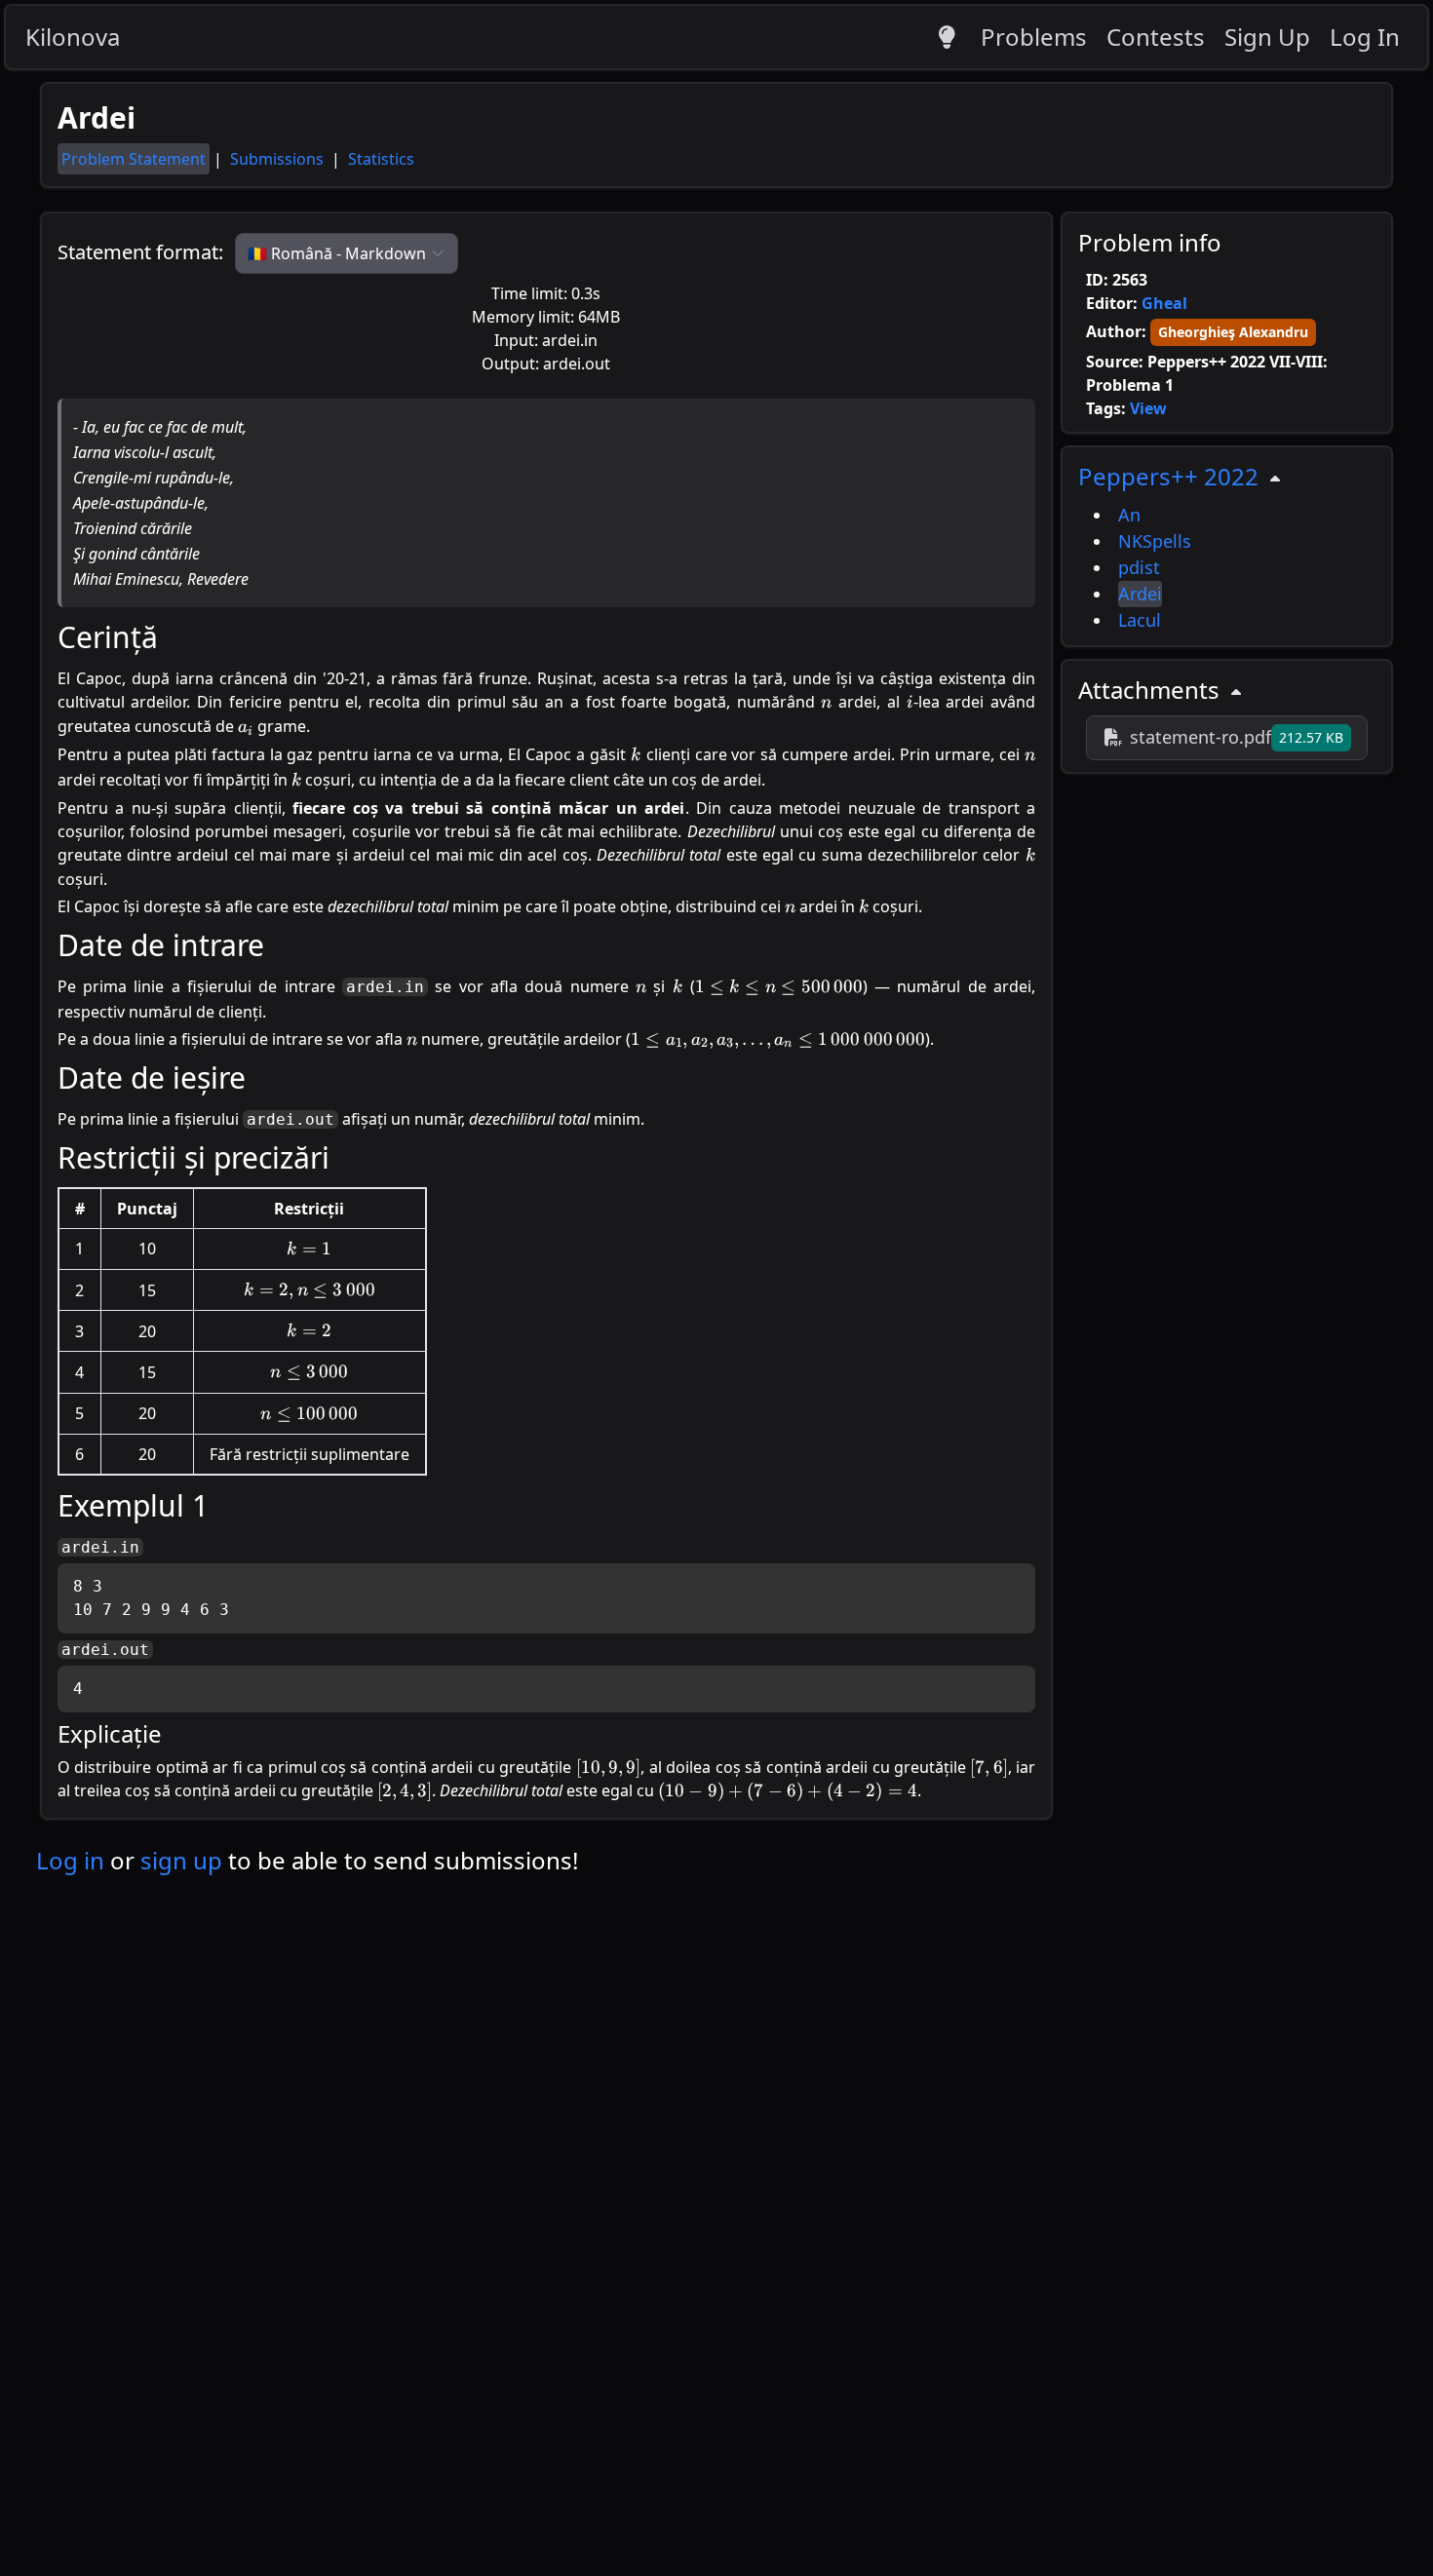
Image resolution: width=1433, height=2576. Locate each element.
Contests (1156, 37)
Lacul (1140, 620)
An (1129, 515)
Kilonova (73, 37)
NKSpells (1155, 541)
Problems (1034, 37)
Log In (1365, 37)
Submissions (279, 159)
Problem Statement (134, 159)
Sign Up (1267, 37)
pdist (1139, 567)
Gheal (1164, 303)
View (1148, 408)
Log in (70, 1860)
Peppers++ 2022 (1168, 476)
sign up (181, 1860)
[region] (1227, 546)
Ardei (1140, 594)
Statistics (381, 159)
